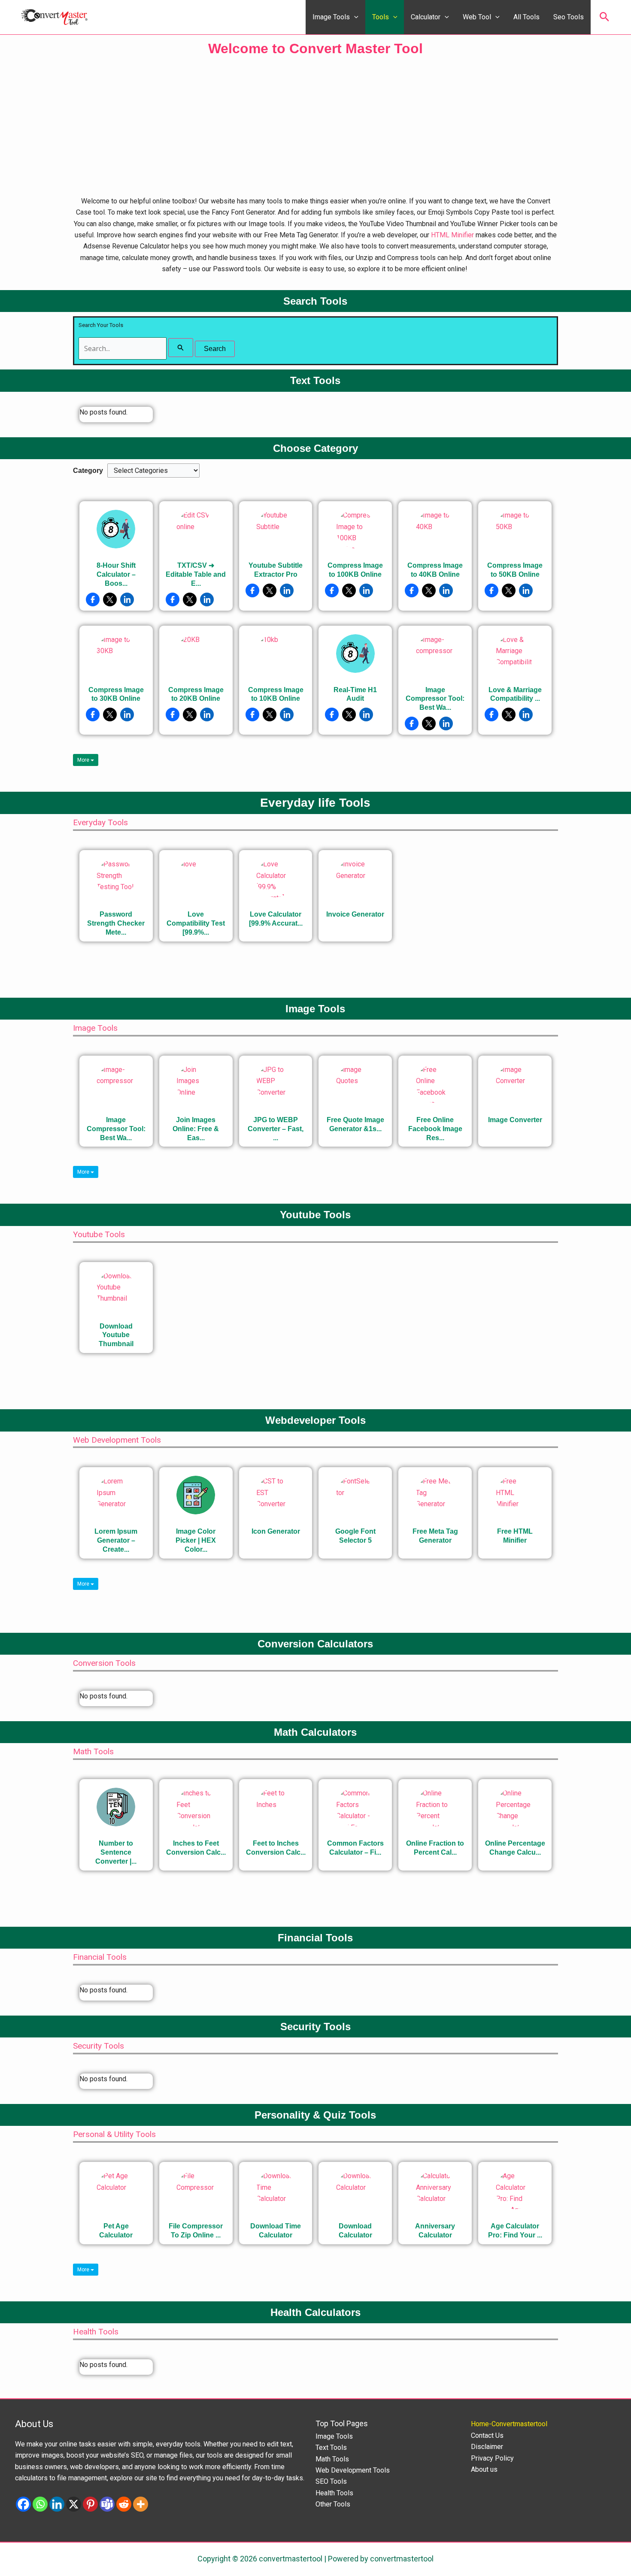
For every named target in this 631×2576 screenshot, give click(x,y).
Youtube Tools (99, 1234)
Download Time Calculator (276, 2231)
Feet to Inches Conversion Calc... (276, 1848)
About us (484, 2469)
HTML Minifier (452, 235)
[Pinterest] (90, 2504)
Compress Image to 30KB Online (116, 694)
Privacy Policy (492, 2458)
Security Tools (99, 2046)
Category (88, 471)
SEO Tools (331, 2481)
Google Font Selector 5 (355, 1536)
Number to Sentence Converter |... (116, 1852)
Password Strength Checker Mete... (116, 923)
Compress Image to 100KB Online (355, 570)
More (84, 760)
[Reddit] (124, 2504)
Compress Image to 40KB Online (435, 570)
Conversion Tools (104, 1663)
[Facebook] (23, 2504)
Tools (381, 17)
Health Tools (96, 2332)
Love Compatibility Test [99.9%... (196, 923)
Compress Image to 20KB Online (196, 694)
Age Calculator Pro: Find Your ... (515, 2231)
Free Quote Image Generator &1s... (355, 1124)
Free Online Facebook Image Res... (435, 1129)
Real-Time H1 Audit (355, 694)
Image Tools (331, 17)
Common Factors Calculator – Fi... (355, 1848)
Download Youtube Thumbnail (116, 1335)
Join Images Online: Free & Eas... (196, 1129)
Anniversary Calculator (435, 2231)
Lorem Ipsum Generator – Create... (116, 1540)
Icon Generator (276, 1531)
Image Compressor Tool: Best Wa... (435, 699)
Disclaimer (487, 2447)
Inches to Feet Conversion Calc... (196, 1848)
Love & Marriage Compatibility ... (515, 694)
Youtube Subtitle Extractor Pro (276, 570)
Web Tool (477, 17)
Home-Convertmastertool (509, 2424)
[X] (74, 2504)
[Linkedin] (57, 2504)
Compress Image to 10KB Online (276, 694)
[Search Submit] (181, 348)
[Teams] (107, 2504)
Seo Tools (569, 17)
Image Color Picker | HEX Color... (196, 1540)
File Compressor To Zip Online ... (196, 2231)
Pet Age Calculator (116, 2231)
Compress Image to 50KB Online (515, 570)
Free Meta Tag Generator (435, 1536)
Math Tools (93, 1751)
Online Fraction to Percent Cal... (435, 1848)
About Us (34, 2424)
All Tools (526, 17)
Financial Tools (100, 1957)
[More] (141, 2504)
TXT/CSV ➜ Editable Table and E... (196, 574)
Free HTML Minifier (515, 1536)
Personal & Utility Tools (114, 2134)
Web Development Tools (117, 1440)
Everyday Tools (100, 822)
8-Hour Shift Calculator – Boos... (116, 574)
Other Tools (333, 2504)
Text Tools (331, 2447)
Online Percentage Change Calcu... (515, 1848)
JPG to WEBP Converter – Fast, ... (276, 1129)
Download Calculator (355, 2231)
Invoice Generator (355, 914)
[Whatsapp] (40, 2504)
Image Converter (515, 1120)
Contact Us (487, 2435)
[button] (354, 17)
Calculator (426, 17)
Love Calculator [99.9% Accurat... (276, 919)
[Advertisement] (315, 127)
